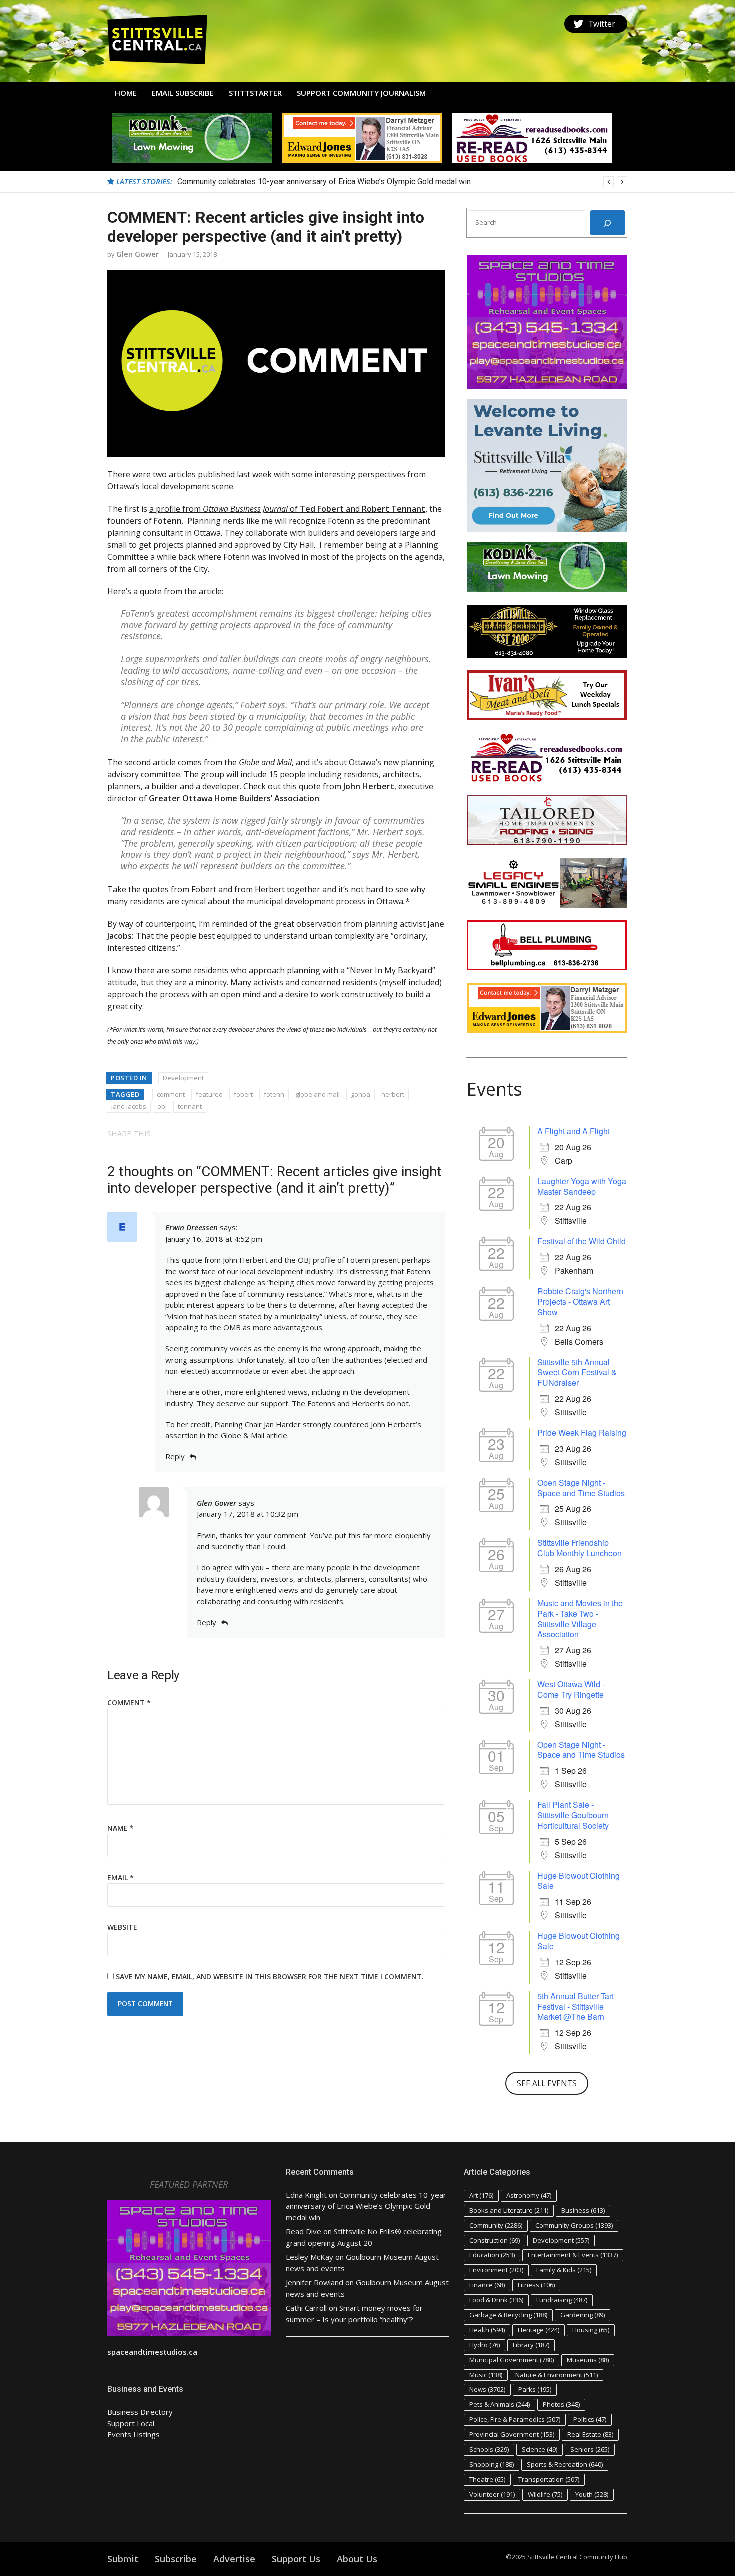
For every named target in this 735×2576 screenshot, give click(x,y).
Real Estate (590, 2434)
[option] (402, 182)
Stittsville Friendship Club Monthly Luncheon (580, 1548)
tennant (190, 1106)
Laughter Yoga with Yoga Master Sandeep (582, 1186)
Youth (592, 2494)
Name (121, 1828)
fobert (243, 1094)
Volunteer (492, 2494)
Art (481, 2195)
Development (183, 1078)
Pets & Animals (500, 2404)
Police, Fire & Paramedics (515, 2419)
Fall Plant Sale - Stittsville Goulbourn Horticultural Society (573, 1815)
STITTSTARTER (255, 93)
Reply (175, 1456)
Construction (495, 2240)
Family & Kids (564, 2270)
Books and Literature (509, 2210)
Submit (123, 2559)
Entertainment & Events (573, 2255)
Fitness (536, 2285)
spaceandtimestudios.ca (152, 2352)
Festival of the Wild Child (582, 1241)
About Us (357, 2559)
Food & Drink (496, 2300)
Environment (496, 2270)
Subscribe (176, 2559)
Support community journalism (361, 93)
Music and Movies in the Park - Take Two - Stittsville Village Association (580, 1619)
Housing (591, 2330)
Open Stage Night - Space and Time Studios (581, 1488)
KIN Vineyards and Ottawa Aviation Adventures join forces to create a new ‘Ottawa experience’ (341, 182)
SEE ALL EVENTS (547, 2083)
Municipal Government (512, 2360)
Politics (590, 2419)
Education (492, 2255)
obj (162, 1106)
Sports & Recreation (565, 2464)
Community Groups (574, 2225)
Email (121, 1878)
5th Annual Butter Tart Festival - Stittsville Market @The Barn (576, 2007)
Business (583, 2210)
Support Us (296, 2559)
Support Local (131, 2423)
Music (486, 2375)
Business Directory (140, 2412)
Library (531, 2345)
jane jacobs (129, 1106)
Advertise (234, 2559)
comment (171, 1094)
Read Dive (304, 2231)
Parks (535, 2389)
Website (122, 1927)
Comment (129, 1703)
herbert (393, 1094)
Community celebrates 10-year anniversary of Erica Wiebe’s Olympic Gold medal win (366, 2206)
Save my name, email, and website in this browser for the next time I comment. (270, 1977)
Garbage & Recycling (508, 2315)
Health (487, 2330)
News (487, 2389)
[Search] (608, 223)
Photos (561, 2404)
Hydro (485, 2345)
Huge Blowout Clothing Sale (579, 1881)
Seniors (590, 2449)
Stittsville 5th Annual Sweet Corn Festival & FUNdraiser (577, 1373)
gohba (361, 1094)
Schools (489, 2449)
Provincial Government (512, 2434)
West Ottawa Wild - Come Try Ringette (571, 1689)
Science (540, 2449)
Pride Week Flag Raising (582, 1433)
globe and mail (318, 1094)
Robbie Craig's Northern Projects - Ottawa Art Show (580, 1302)
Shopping (492, 2464)
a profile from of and (288, 509)
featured (209, 1094)
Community (496, 2225)
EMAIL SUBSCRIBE (183, 93)
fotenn (274, 1094)
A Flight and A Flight (574, 1131)
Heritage (539, 2330)
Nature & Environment (557, 2375)
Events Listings (134, 2434)
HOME (126, 93)
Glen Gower (138, 254)
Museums (588, 2360)
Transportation (549, 2479)
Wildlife (545, 2494)
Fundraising (562, 2300)
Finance (487, 2285)
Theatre (487, 2479)
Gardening (583, 2315)
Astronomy (529, 2195)
